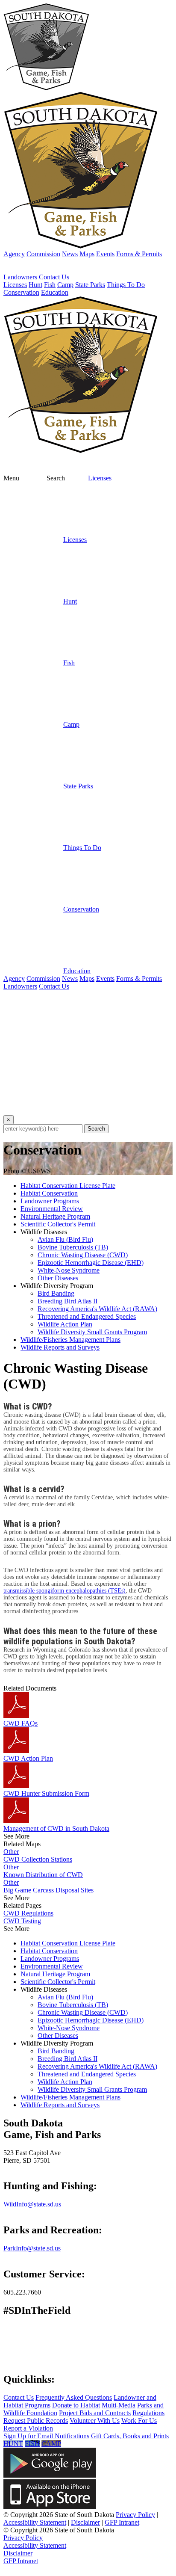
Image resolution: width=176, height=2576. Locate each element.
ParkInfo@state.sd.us (32, 2248)
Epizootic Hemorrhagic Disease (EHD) (91, 1263)
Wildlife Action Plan (65, 1324)
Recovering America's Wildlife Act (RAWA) (97, 1309)
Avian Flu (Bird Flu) (65, 1239)
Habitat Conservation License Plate (68, 1186)
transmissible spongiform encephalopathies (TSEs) (65, 1591)
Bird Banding (56, 1293)
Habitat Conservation (49, 1193)
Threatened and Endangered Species (87, 1316)
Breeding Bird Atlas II (67, 1301)
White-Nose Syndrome (69, 1270)
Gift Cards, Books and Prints (130, 2436)
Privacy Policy (135, 2515)
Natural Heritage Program (55, 1216)
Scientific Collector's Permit (58, 1224)
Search (96, 1129)
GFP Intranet (122, 2522)
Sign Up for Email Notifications (46, 2436)
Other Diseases (58, 1278)
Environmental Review (52, 1209)
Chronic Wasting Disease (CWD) (83, 1255)
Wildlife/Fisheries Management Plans (70, 1340)
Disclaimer (85, 2522)
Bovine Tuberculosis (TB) (73, 1247)
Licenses (100, 478)
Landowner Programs (50, 1201)
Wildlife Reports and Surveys (60, 1347)
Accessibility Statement (35, 2522)
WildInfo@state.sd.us (32, 2204)
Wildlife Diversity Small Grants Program (92, 1332)
